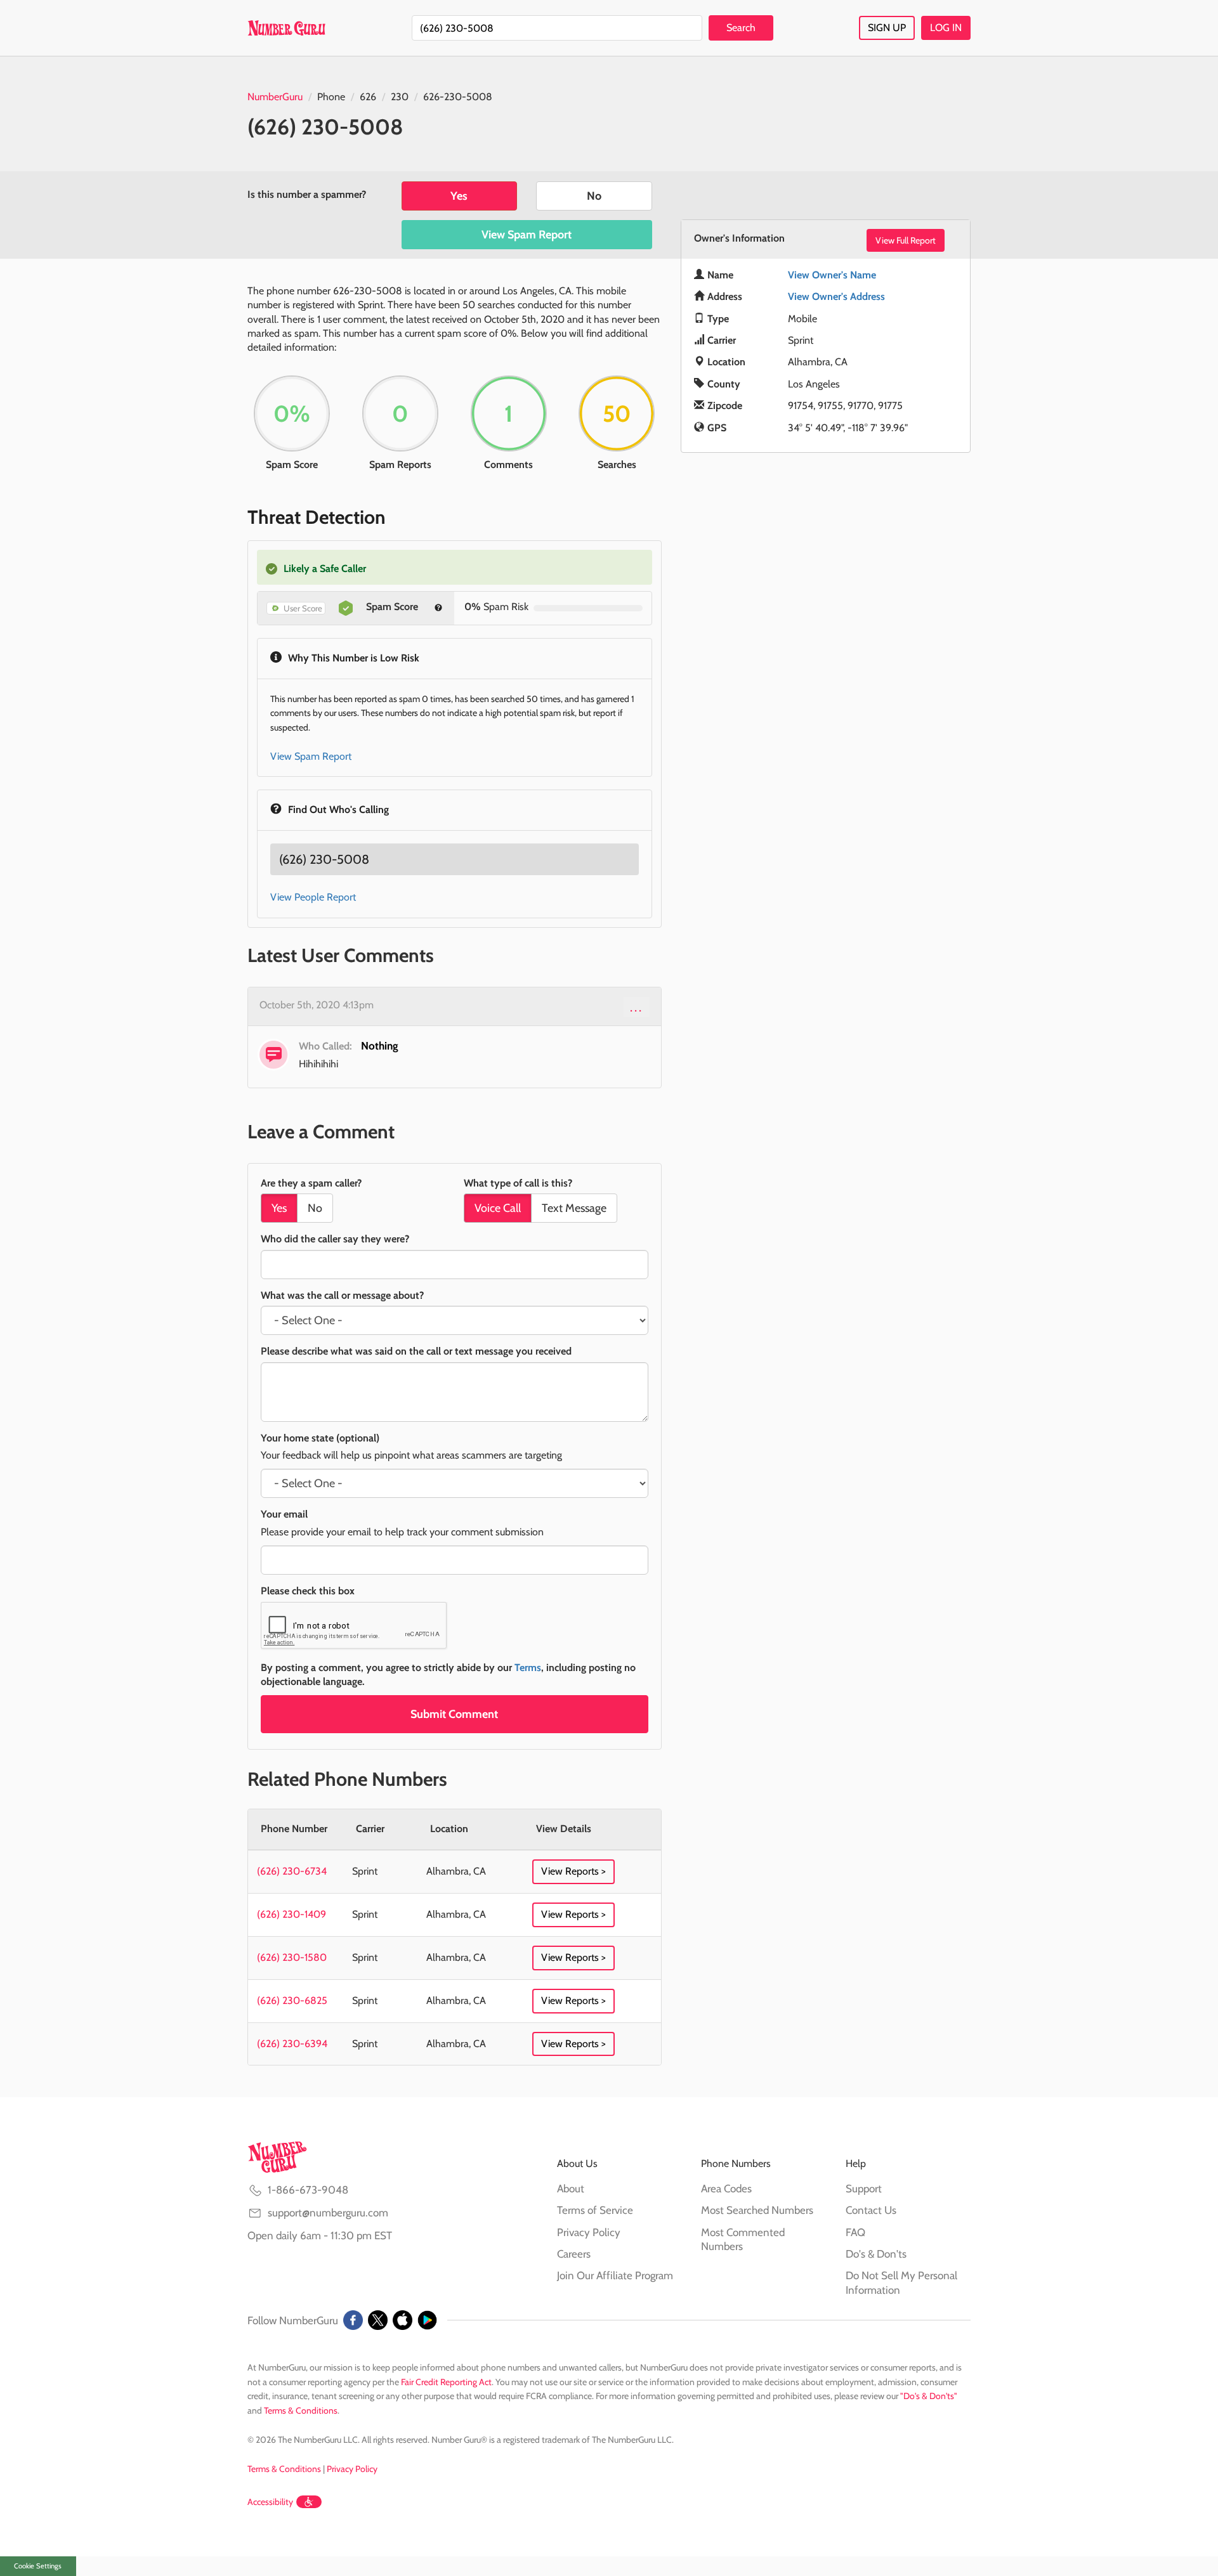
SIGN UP (887, 28)
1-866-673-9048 (308, 2190)
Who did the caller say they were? (335, 1239)
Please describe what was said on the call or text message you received (416, 1351)
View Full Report (906, 240)
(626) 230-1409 (291, 1914)
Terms (528, 1668)
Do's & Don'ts (876, 2254)
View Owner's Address (836, 296)
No (594, 196)
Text (574, 1208)
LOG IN (946, 28)
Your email (284, 1514)
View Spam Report (527, 235)
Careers (574, 2254)
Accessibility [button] (270, 2502)
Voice (498, 1208)
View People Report (313, 897)
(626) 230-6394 (292, 2044)
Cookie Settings (38, 2566)
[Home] (286, 28)
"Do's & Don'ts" (929, 2396)
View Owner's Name (832, 275)
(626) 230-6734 (292, 1871)
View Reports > (573, 1871)
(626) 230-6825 (292, 2000)
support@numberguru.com (328, 2213)
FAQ (855, 2232)
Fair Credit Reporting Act (446, 2382)
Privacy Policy (589, 2232)
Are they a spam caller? (311, 1183)
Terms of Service (595, 2210)
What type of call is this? (518, 1183)
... (637, 1007)
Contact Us (871, 2210)
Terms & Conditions (301, 2410)
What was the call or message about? (342, 1295)
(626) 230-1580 (292, 1957)
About (571, 2189)
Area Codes (726, 2189)
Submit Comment (454, 1714)
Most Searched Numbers (757, 2210)
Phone (331, 97)
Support (864, 2189)
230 (400, 97)
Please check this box (308, 1591)
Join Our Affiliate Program (615, 2275)
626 (368, 97)
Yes (459, 196)
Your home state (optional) (320, 1438)
